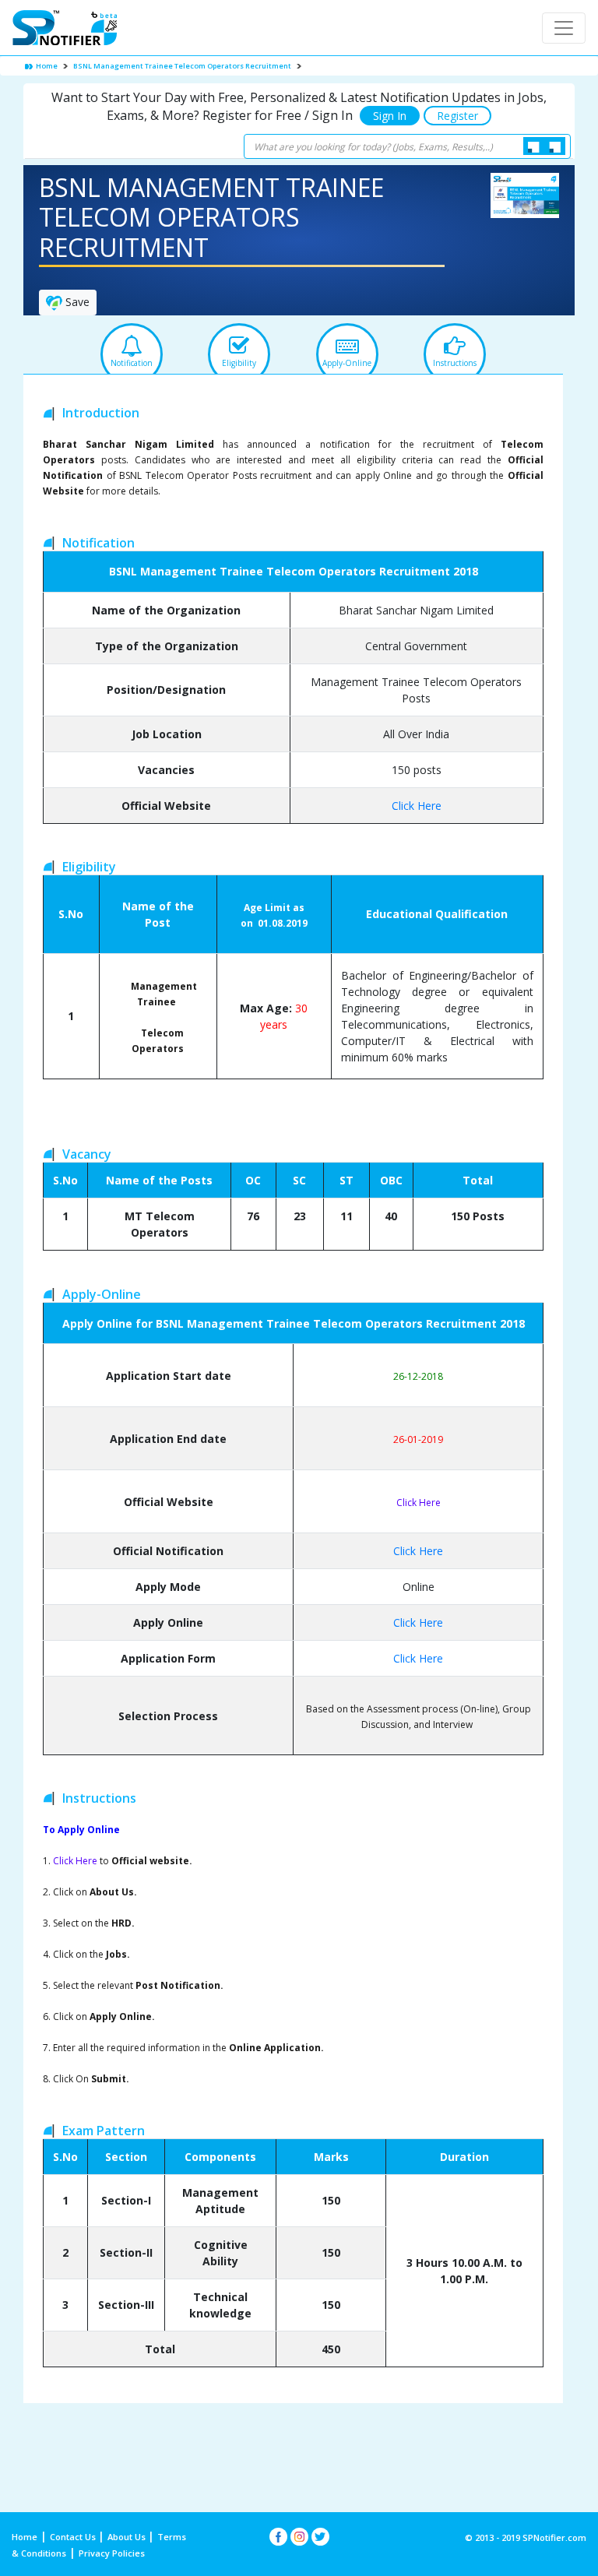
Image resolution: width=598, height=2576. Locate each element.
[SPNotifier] (65, 28)
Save (76, 302)
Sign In (390, 116)
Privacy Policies (112, 2553)
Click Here (417, 806)
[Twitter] (320, 2537)
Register (457, 116)
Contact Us (74, 2537)
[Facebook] (278, 2537)
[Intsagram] (299, 2537)
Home (46, 66)
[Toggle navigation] (564, 28)
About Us (128, 2537)
